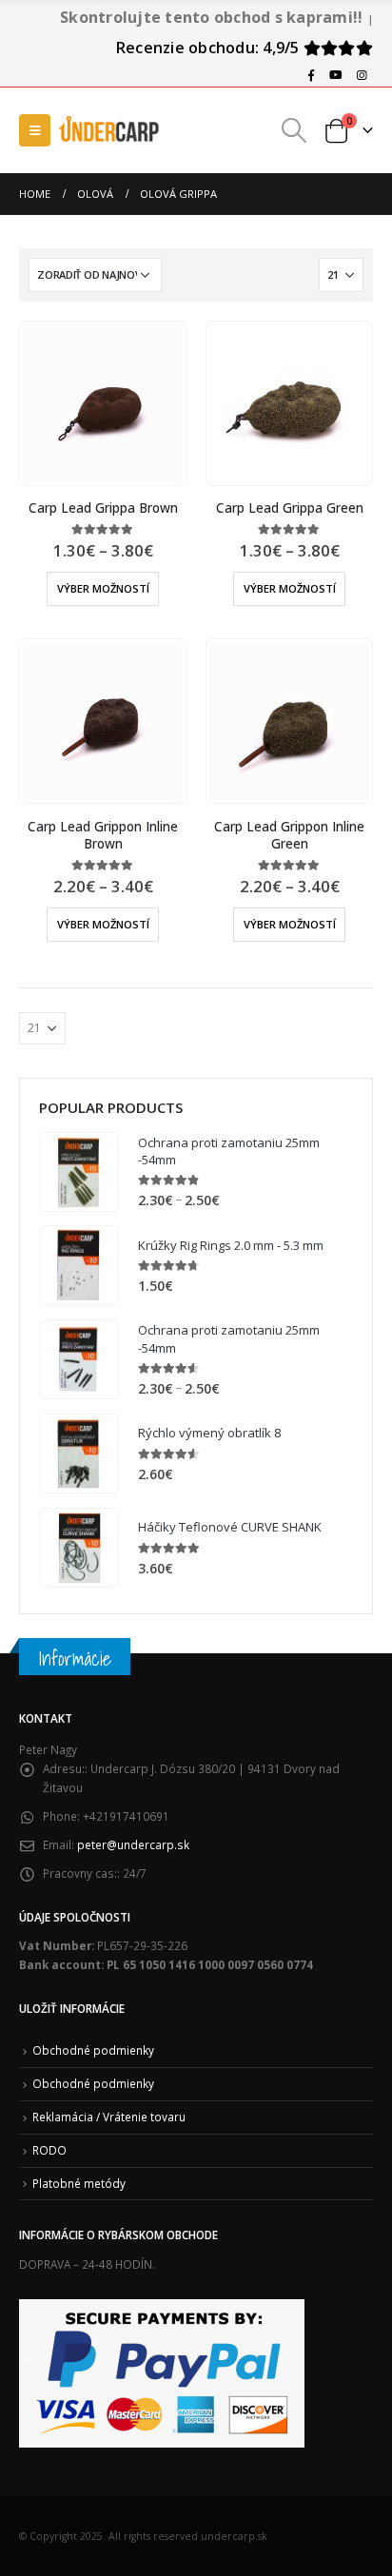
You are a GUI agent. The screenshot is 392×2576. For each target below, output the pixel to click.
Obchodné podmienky (93, 2050)
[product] (102, 403)
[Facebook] (311, 75)
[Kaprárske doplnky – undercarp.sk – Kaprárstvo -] (109, 130)
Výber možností (103, 588)
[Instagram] (362, 75)
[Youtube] (336, 75)
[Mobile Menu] (35, 130)
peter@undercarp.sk (133, 1844)
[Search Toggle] (294, 130)
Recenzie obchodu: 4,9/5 (210, 48)
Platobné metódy (79, 2183)
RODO (49, 2150)
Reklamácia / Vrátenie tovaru (109, 2117)
